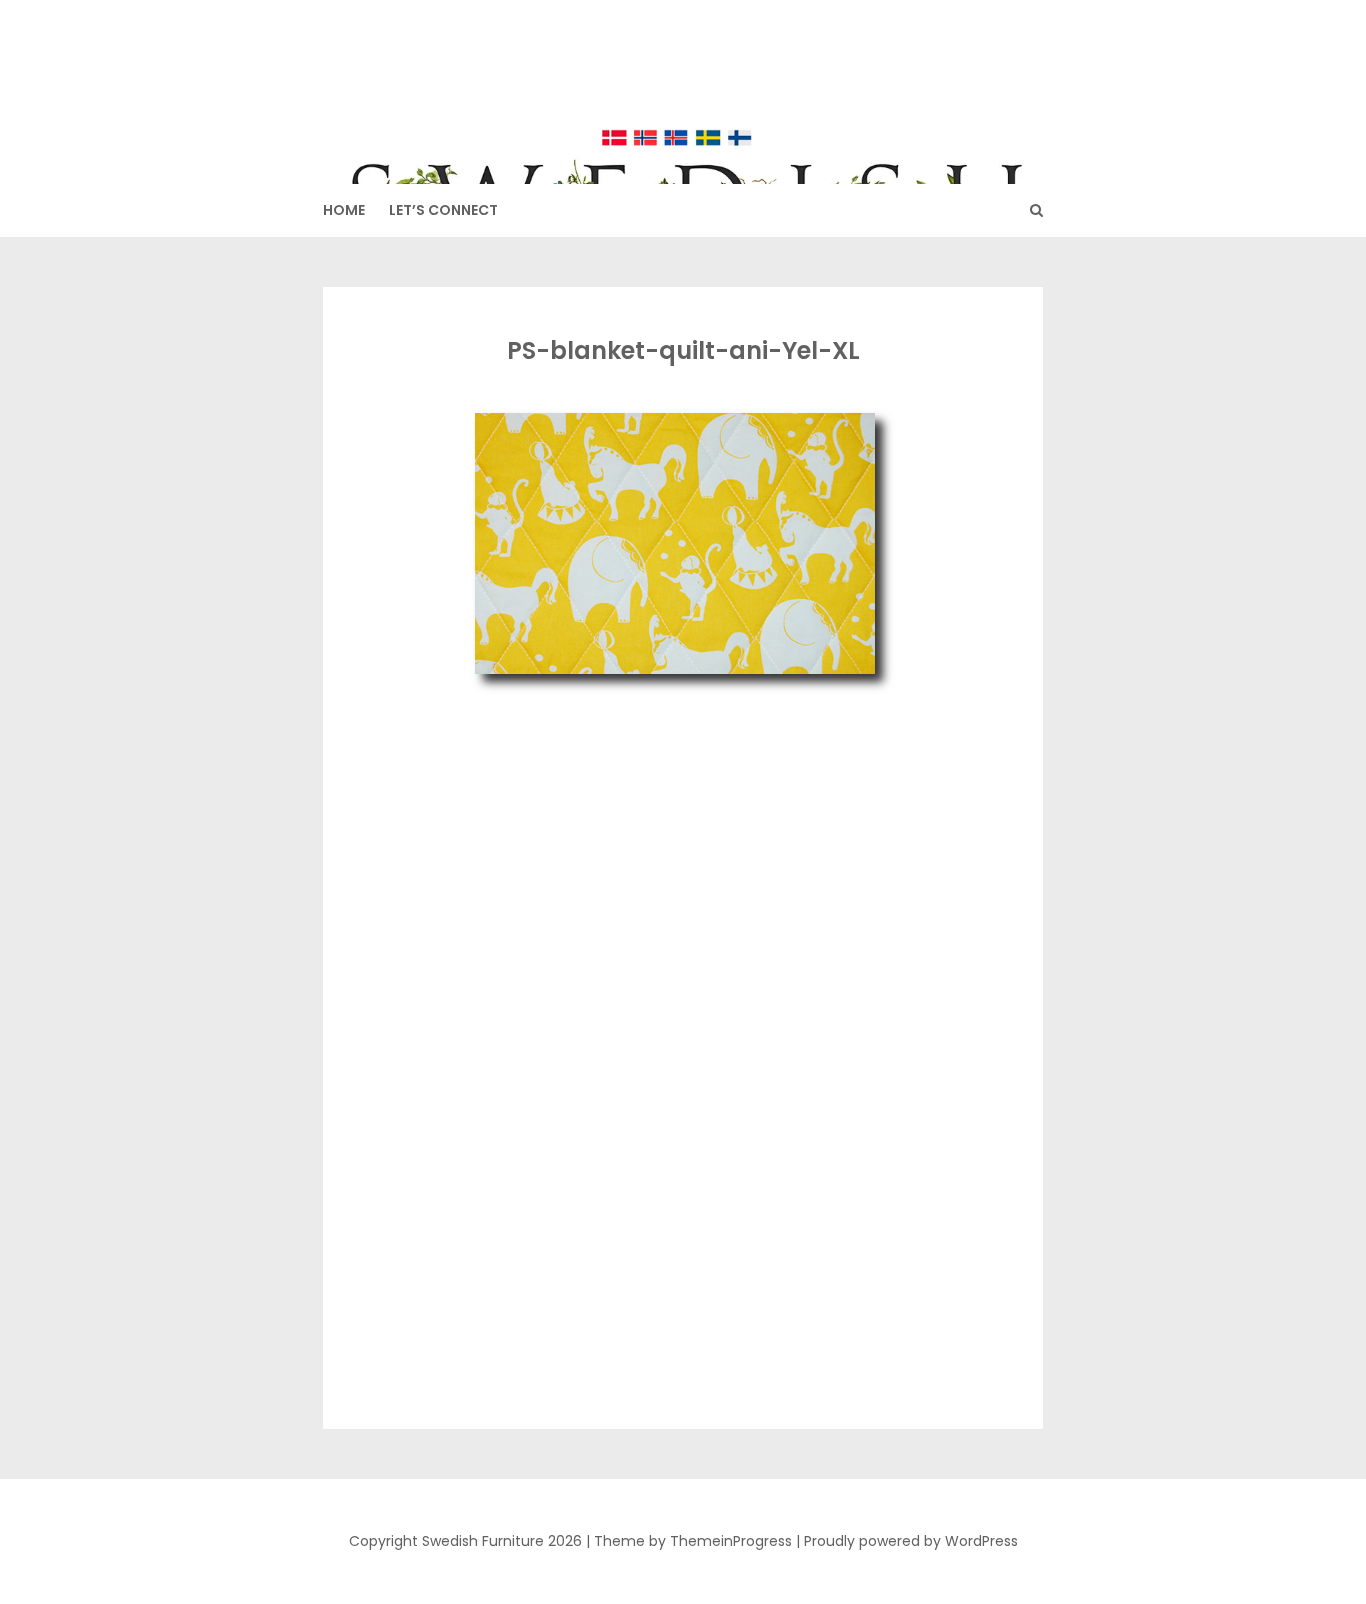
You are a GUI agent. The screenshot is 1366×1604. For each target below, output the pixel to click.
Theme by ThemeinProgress (693, 1541)
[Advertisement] (679, 849)
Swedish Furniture (683, 80)
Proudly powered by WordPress (911, 1541)
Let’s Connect (443, 210)
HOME (344, 210)
